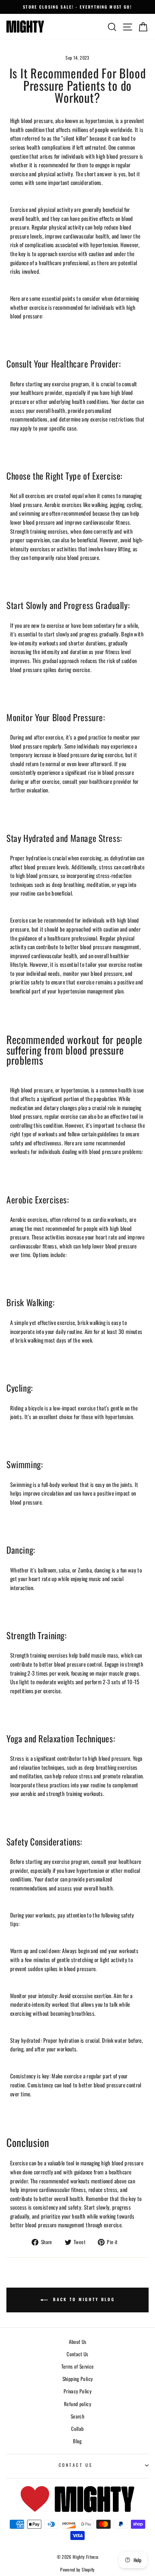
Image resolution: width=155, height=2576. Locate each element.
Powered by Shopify (77, 2569)
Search (77, 2416)
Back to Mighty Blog (83, 2300)
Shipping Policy (78, 2379)
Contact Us (77, 2354)
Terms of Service (78, 2366)
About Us (78, 2342)
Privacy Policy (77, 2391)
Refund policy (77, 2404)
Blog (77, 2441)
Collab (77, 2429)
